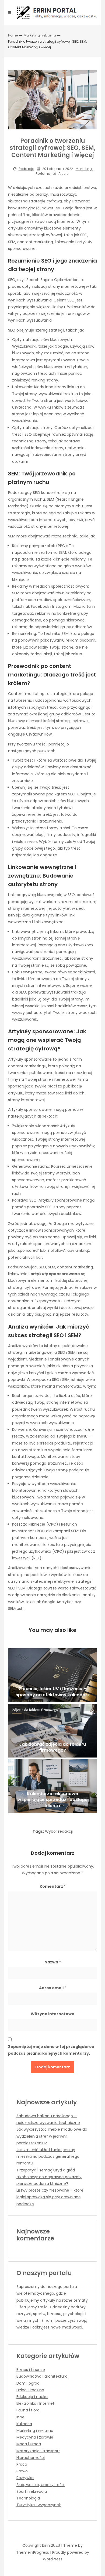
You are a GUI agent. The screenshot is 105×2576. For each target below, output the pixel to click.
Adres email (53, 1988)
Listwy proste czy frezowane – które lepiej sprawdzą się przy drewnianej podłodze (50, 2197)
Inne (20, 2417)
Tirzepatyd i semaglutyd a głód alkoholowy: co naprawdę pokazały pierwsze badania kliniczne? (49, 2177)
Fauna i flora (28, 2410)
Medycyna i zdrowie (35, 2437)
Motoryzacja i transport (38, 2451)
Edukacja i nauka (32, 2397)
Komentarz (53, 1886)
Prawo (22, 2471)
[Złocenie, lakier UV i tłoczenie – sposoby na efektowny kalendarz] (52, 1675)
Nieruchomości (31, 2458)
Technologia (28, 2498)
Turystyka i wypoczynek (39, 2505)
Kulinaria (24, 2424)
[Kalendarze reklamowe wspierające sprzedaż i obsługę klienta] (52, 1786)
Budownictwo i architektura (42, 2376)
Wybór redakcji (59, 1831)
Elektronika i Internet (35, 2403)
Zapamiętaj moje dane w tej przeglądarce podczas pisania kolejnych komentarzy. (51, 2050)
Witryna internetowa (52, 2014)
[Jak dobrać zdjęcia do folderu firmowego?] (52, 1731)
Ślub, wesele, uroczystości (41, 2485)
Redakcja (27, 169)
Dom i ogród (28, 2383)
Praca (22, 2464)
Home (13, 35)
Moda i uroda (29, 2444)
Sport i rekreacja (32, 2491)
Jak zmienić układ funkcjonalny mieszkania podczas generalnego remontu (48, 2156)
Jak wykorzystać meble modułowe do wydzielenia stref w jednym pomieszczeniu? (52, 2136)
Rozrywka (25, 2478)
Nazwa (53, 1962)
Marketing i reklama (40, 35)
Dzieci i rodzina (30, 2390)
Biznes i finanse (31, 2370)
